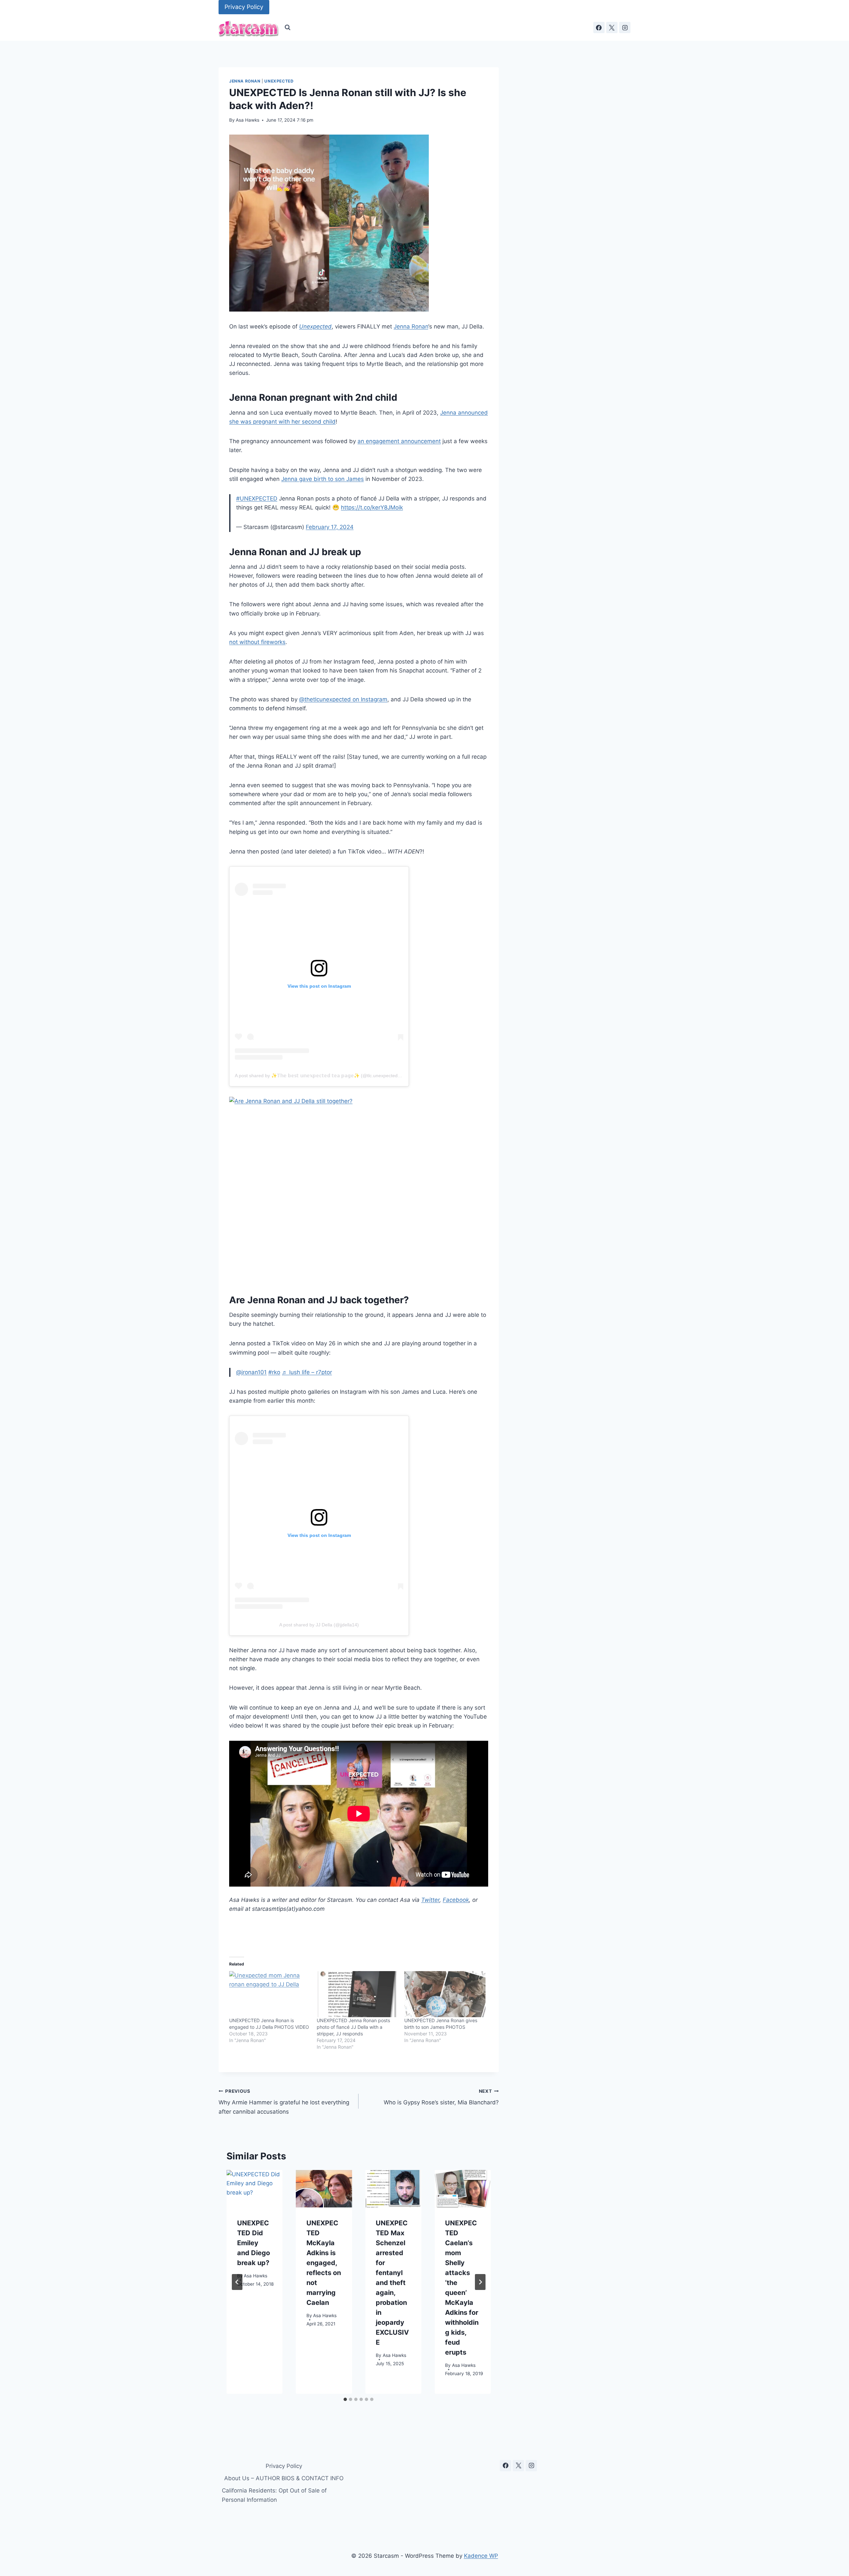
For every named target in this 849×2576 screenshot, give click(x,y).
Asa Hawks (248, 120)
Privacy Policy (244, 7)
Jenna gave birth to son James (323, 479)
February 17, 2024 (330, 527)
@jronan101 (251, 1372)
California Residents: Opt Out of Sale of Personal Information (274, 2495)
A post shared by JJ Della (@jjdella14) (319, 1625)
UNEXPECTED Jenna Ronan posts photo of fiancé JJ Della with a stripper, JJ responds (353, 2027)
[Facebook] (599, 28)
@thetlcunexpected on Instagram (343, 699)
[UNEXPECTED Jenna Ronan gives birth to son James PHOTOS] (445, 1994)
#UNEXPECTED (257, 498)
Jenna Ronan (245, 81)
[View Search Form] (288, 28)
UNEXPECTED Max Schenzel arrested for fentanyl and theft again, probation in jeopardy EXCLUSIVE (392, 2283)
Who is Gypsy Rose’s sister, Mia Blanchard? (441, 2097)
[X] (612, 28)
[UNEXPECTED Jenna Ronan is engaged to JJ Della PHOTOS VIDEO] (270, 1994)
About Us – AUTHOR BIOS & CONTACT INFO (284, 2478)
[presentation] (255, 2189)
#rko (274, 1372)
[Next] (480, 2282)
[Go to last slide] (237, 2282)
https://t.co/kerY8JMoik (372, 507)
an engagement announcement (399, 441)
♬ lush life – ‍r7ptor (307, 1372)
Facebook (456, 1900)
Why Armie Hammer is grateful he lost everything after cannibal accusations (284, 2102)
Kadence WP (481, 2556)
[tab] (345, 2399)
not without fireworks (257, 642)
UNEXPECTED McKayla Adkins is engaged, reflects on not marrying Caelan (324, 2263)
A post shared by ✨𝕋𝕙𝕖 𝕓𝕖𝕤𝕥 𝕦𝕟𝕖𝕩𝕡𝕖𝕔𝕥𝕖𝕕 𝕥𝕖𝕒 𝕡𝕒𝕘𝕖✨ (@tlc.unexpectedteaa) (322, 1076)
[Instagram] (625, 28)
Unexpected (279, 81)
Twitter (430, 1900)
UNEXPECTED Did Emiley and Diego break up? (254, 2243)
